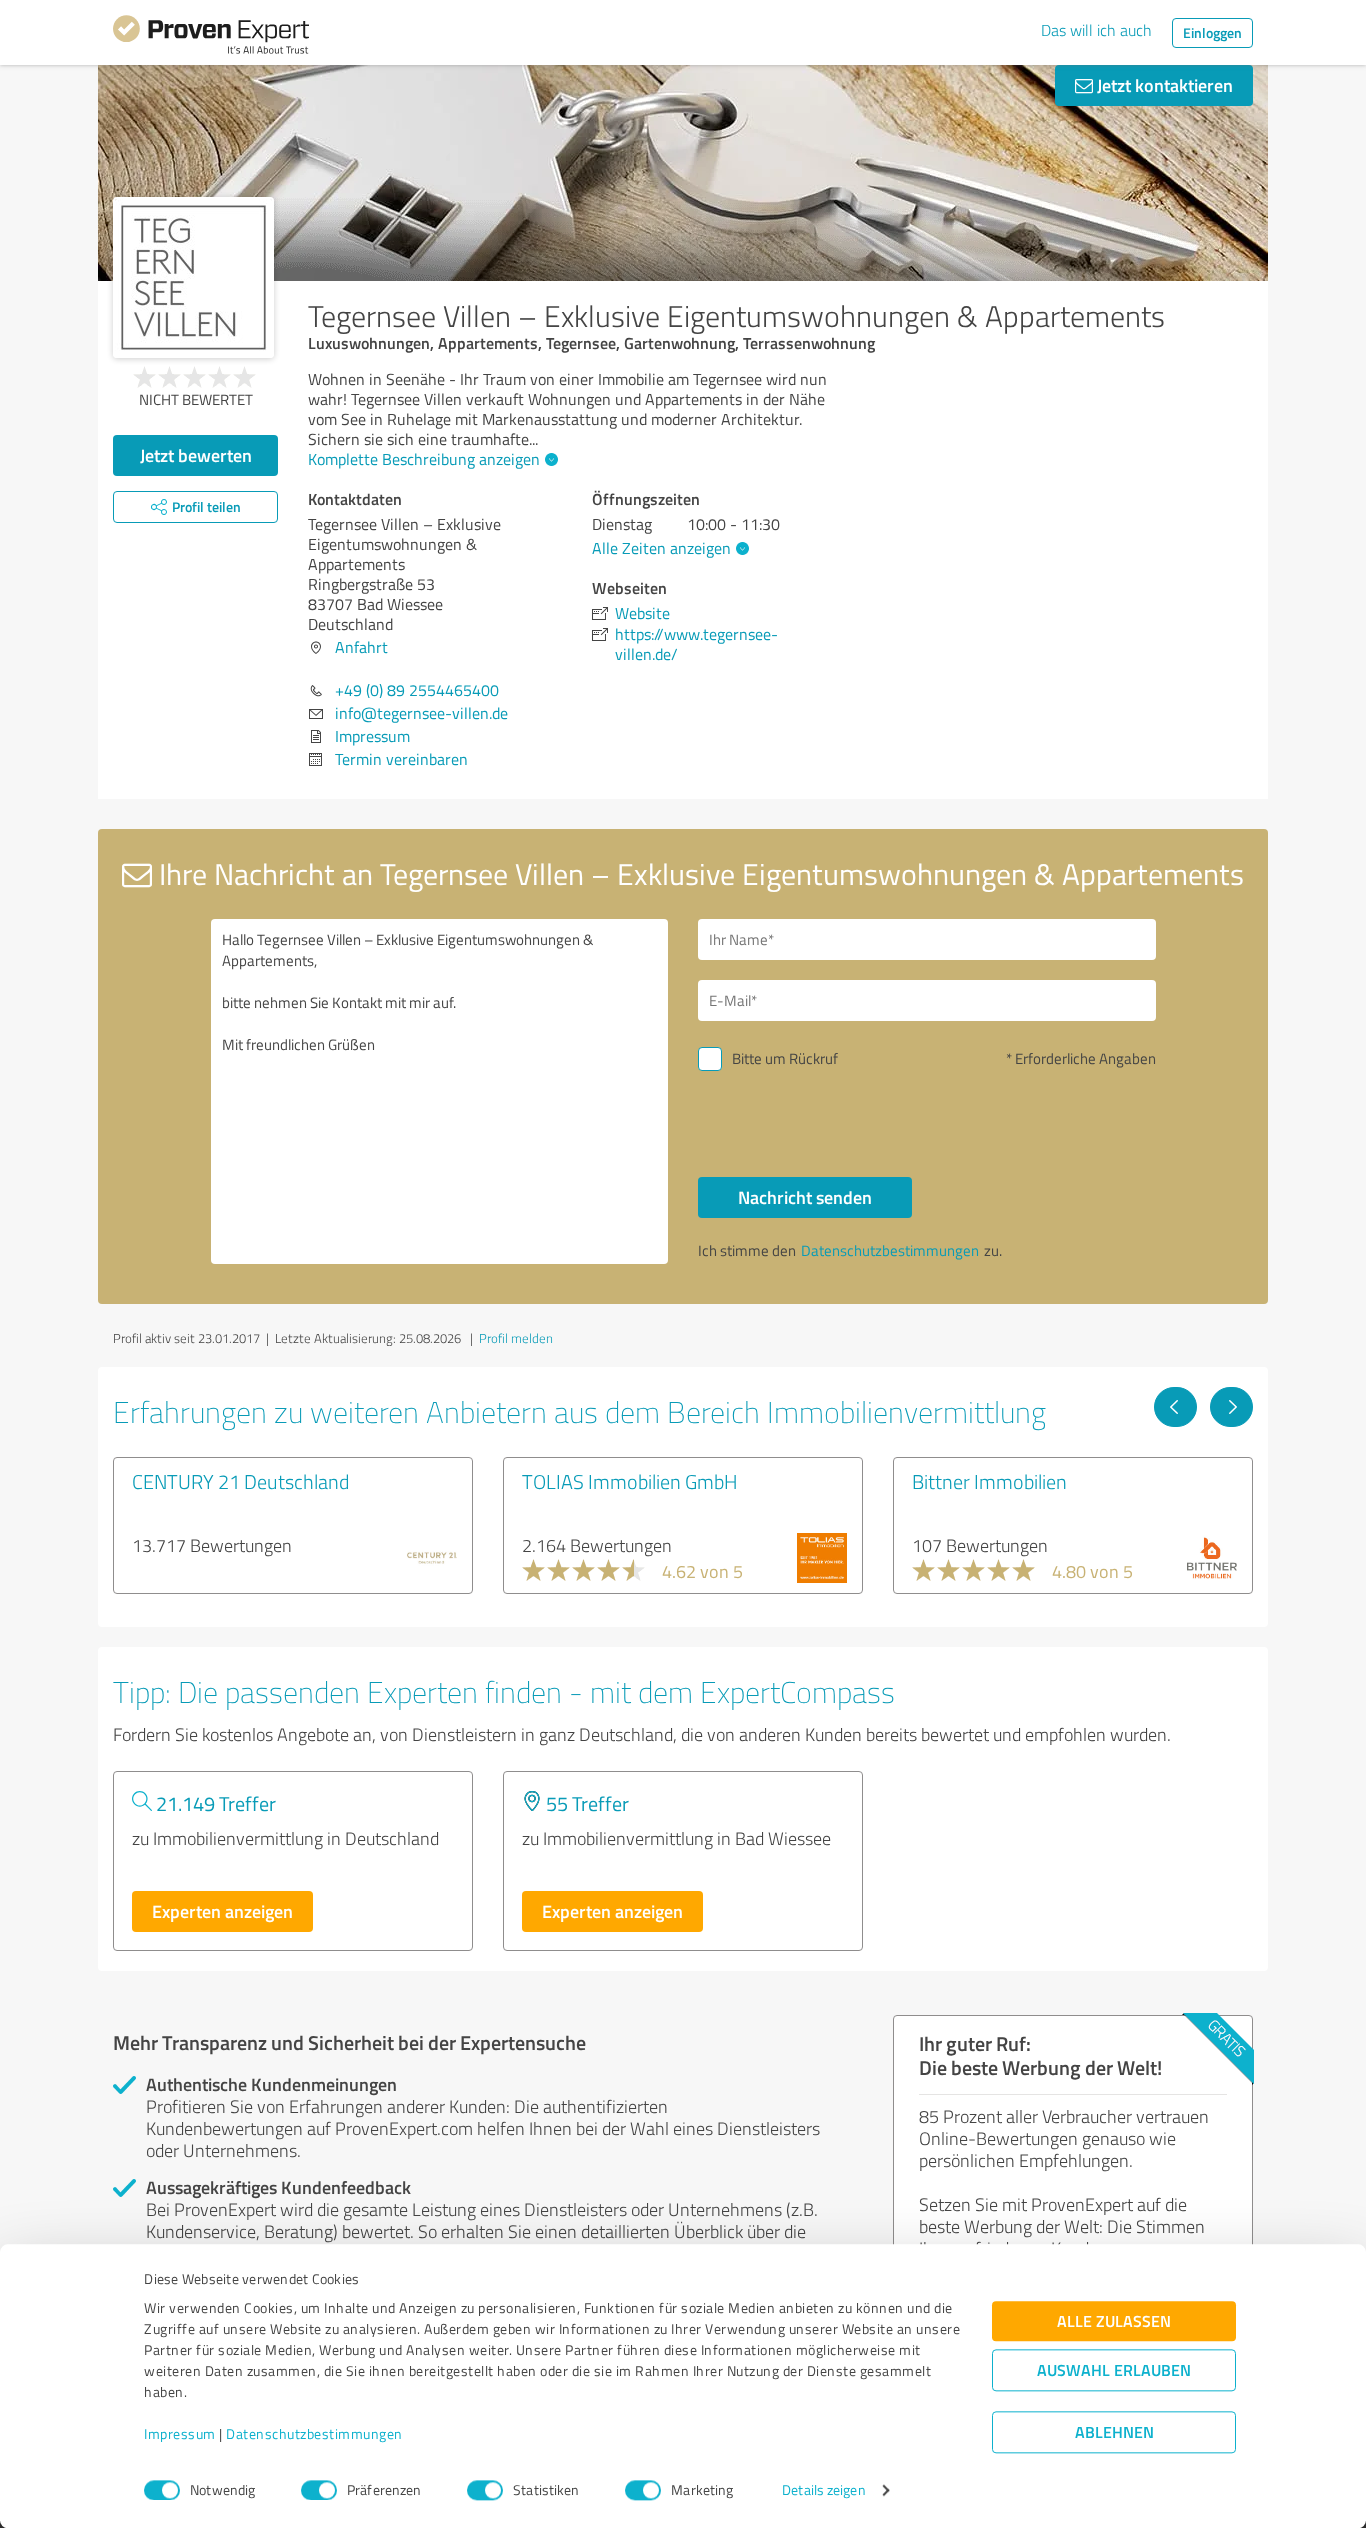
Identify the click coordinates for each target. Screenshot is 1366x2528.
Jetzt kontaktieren (1163, 85)
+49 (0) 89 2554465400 (417, 690)
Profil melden (516, 1338)
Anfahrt (361, 647)
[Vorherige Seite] (1175, 1407)
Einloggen (1212, 32)
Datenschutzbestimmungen (314, 2434)
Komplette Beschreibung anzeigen (424, 459)
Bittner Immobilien (989, 1481)
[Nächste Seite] (1231, 1407)
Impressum (180, 2434)
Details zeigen (823, 2490)
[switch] (319, 2490)
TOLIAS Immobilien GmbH (630, 1481)
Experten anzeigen (222, 1911)
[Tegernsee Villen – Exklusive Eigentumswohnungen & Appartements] (193, 277)
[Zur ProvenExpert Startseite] (211, 38)
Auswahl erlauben (1114, 2370)
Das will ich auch (1096, 30)
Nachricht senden (805, 1197)
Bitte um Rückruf (785, 1058)
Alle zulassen (1114, 2321)
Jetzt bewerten (196, 455)
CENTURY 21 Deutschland (240, 1481)
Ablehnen (1114, 2432)
